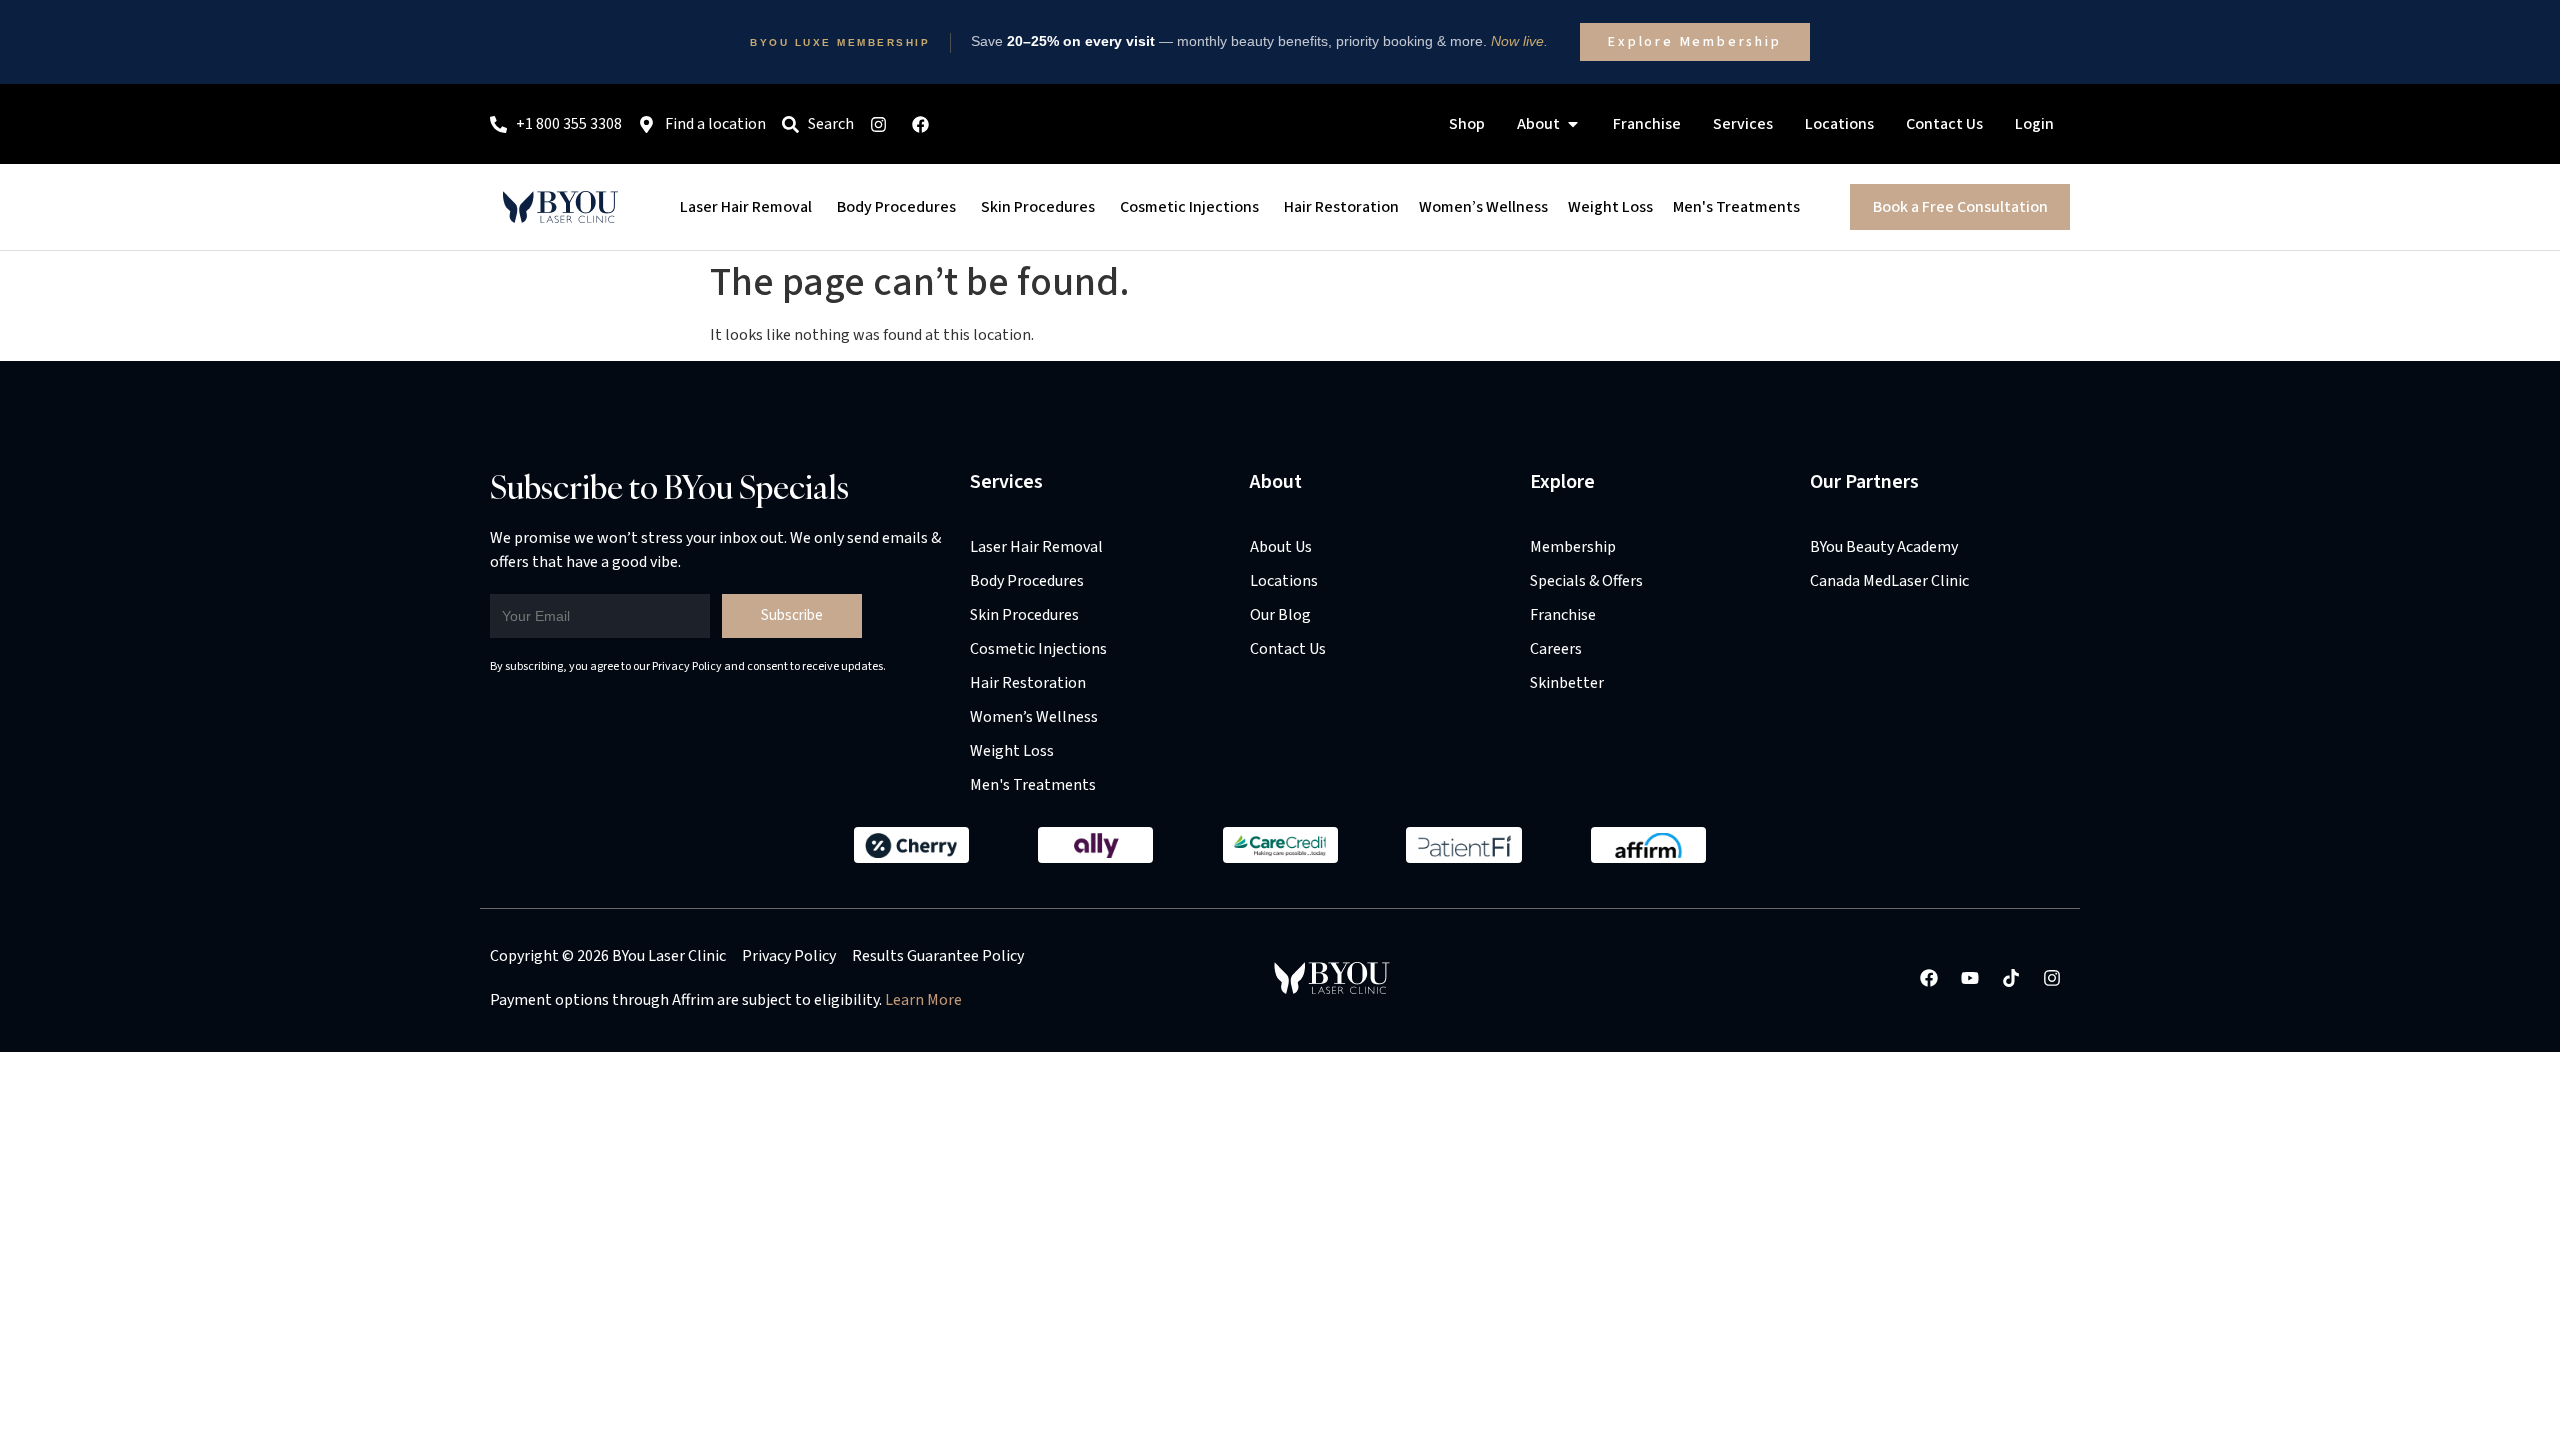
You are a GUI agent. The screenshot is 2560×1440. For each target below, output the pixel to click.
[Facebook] (1929, 978)
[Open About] (1573, 124)
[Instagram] (2052, 978)
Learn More (923, 1000)
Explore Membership (1694, 42)
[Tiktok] (2011, 978)
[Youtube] (1970, 978)
